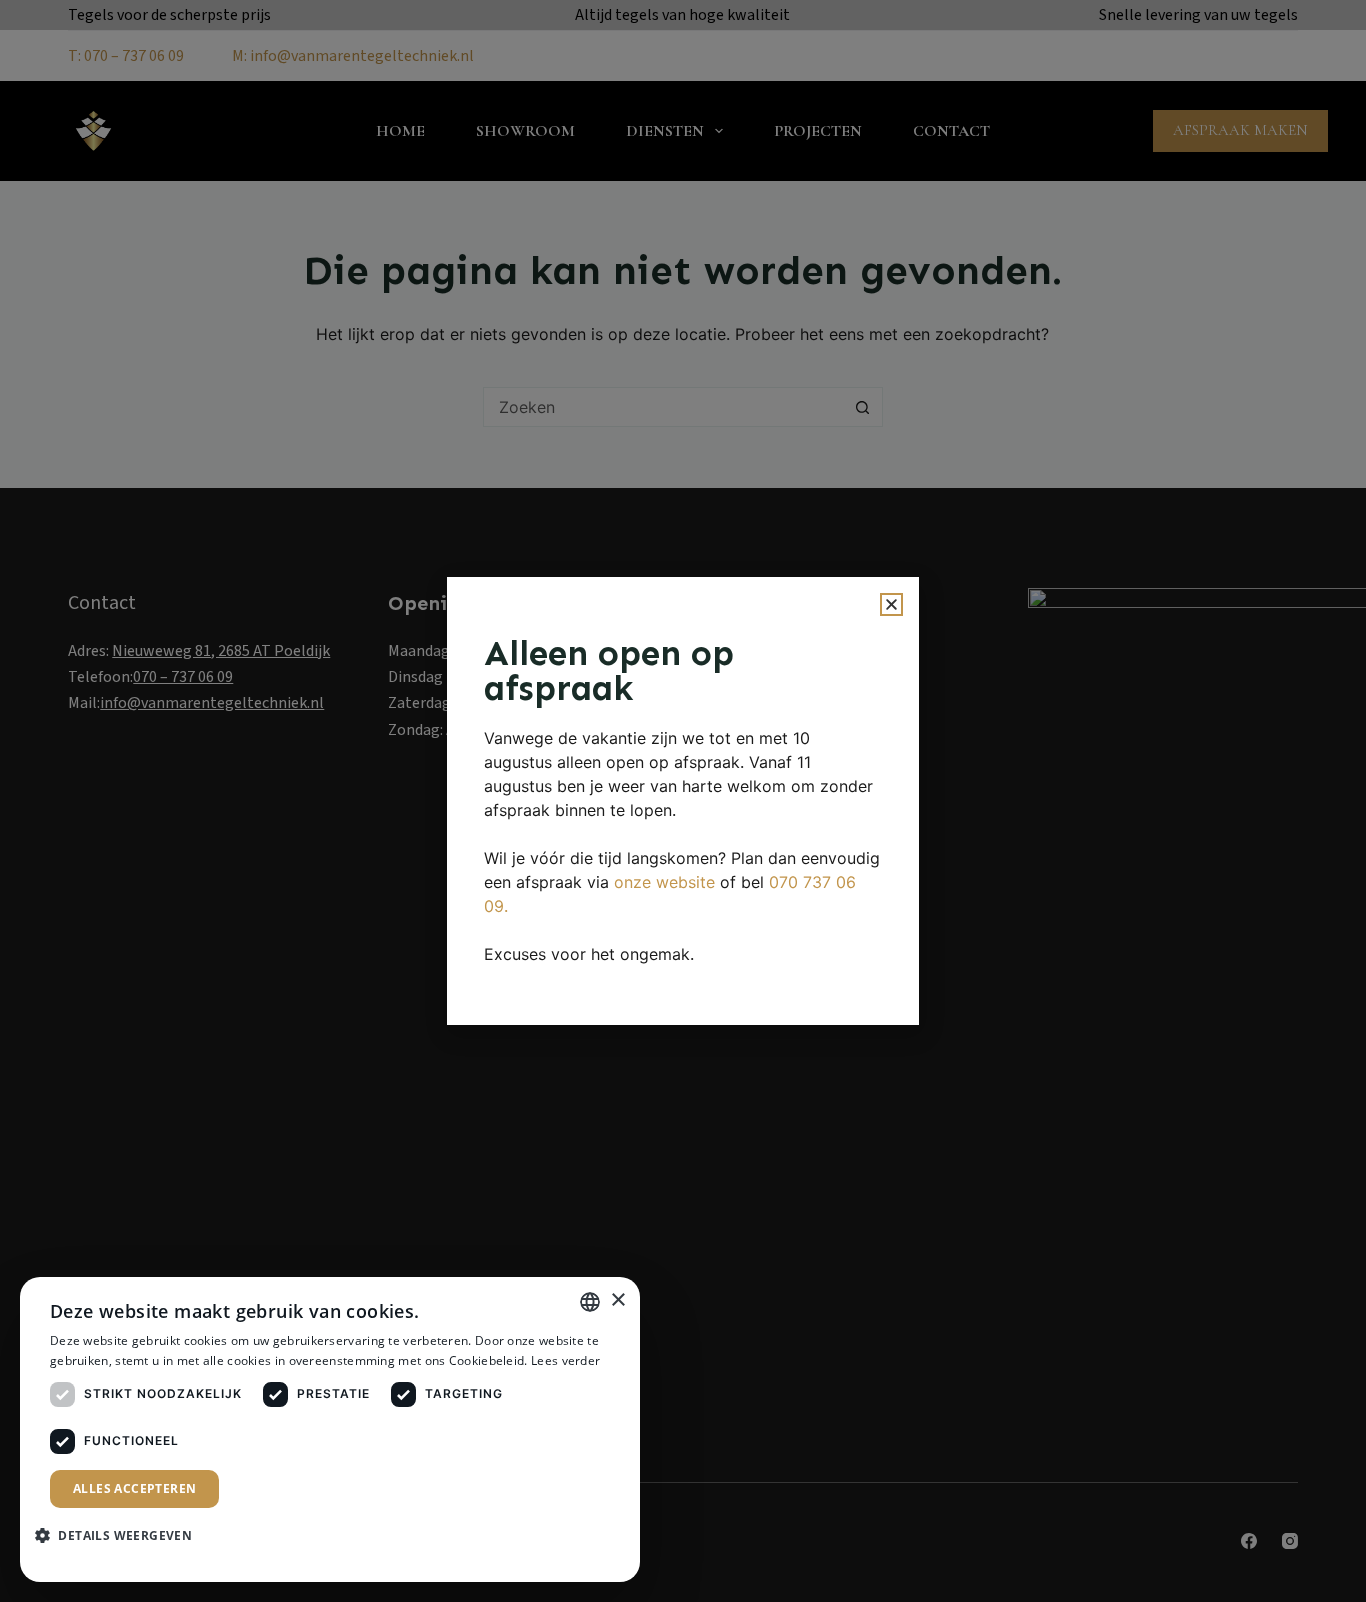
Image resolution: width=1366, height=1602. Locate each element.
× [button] (617, 1300)
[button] (891, 604)
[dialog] (330, 1429)
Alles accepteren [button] (134, 1488)
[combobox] (590, 1302)
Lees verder (565, 1360)
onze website (664, 882)
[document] (683, 801)
